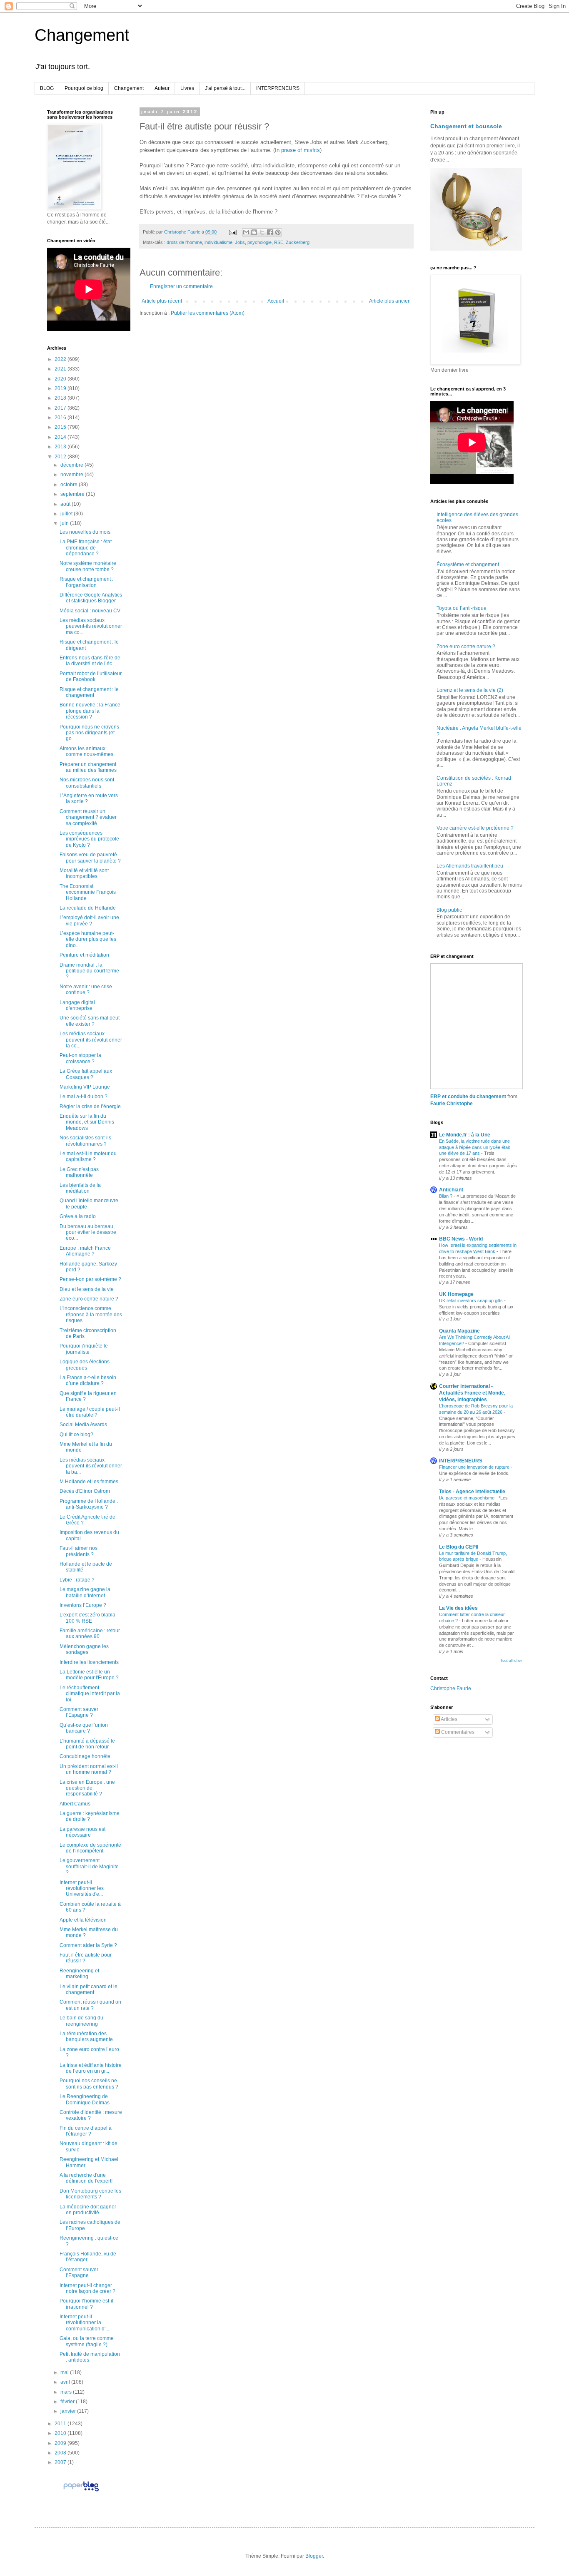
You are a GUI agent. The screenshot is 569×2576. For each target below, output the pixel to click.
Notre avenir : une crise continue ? (86, 990)
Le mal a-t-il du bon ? (84, 1097)
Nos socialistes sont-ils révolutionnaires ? (85, 1141)
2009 (61, 2443)
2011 (61, 2424)
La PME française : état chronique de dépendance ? (86, 548)
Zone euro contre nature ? (89, 1299)
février (68, 2402)
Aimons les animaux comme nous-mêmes (86, 751)
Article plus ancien (390, 301)
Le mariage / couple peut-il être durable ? (90, 1412)
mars (67, 2392)
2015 (61, 427)
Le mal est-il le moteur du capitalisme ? (88, 1156)
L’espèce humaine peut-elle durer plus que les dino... (88, 939)
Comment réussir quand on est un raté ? (90, 2005)
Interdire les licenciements (89, 1662)
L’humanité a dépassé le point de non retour (87, 1744)
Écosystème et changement (468, 564)
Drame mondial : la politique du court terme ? (89, 971)
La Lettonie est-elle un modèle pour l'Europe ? (89, 1675)
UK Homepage (456, 1294)
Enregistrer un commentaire (181, 286)
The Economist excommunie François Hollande (88, 892)
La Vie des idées (458, 1608)
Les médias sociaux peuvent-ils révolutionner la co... (91, 1040)
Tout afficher (511, 1661)
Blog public (449, 910)
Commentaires (457, 1732)
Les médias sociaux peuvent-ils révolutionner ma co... (91, 626)
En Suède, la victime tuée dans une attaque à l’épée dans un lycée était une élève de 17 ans (474, 1147)
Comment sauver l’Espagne (79, 2273)
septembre (73, 494)
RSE (279, 242)
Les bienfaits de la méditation (80, 1188)
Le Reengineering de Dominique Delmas (85, 2099)
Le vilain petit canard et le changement (89, 1989)
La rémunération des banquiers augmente (86, 2036)
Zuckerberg (298, 242)
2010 (61, 2433)
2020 (61, 379)
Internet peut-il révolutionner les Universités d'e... (82, 1888)
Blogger (314, 2556)
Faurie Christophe (452, 1104)
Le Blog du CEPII (459, 1547)
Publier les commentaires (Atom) (208, 313)
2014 (61, 437)
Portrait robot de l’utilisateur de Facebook (91, 676)
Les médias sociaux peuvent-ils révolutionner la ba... (91, 1466)
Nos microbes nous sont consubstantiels (87, 783)
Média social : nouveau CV (90, 611)
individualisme (218, 242)
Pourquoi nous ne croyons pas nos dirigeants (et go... (89, 733)
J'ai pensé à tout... (225, 88)
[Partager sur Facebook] (270, 232)
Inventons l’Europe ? (83, 1605)
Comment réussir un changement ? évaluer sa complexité (88, 817)
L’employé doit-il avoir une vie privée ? (89, 920)
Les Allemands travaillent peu (470, 866)
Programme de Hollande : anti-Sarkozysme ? (89, 1504)
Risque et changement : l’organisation (86, 582)
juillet (67, 514)
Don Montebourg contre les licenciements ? (90, 2194)
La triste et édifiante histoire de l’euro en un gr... (91, 2068)
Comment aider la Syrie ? (88, 1945)
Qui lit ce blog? (76, 1435)
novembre (72, 475)
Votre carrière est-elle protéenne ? (475, 828)
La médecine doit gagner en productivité (88, 2210)
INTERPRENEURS (278, 88)
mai (65, 2372)
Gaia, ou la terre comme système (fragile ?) (87, 2341)
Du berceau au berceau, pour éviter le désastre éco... (88, 1232)
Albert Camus (75, 1804)
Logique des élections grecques (85, 1365)
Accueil (276, 301)
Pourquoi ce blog (84, 88)
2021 (61, 369)
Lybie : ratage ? (77, 1580)
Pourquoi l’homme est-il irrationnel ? (86, 2304)
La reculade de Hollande (88, 908)
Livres (187, 88)
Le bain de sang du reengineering (81, 2021)
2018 (61, 398)
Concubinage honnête (85, 1756)
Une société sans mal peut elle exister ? (90, 1021)
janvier (69, 2411)
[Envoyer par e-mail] (246, 232)
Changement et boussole (466, 126)
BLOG (47, 88)
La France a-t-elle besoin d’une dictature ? (88, 1380)
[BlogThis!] (254, 232)
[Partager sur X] (262, 232)
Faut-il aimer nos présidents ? (79, 1551)
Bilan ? (446, 1196)
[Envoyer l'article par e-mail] (232, 232)
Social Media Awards (83, 1425)
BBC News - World (461, 1239)
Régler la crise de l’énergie (90, 1106)
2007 (61, 2462)
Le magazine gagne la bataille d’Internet (85, 1592)
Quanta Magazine (459, 1331)
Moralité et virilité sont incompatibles (84, 873)
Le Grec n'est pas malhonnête (79, 1172)
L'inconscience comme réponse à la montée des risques (91, 1314)
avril (66, 2382)
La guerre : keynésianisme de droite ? (90, 1816)
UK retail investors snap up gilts (472, 1300)
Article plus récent (162, 301)
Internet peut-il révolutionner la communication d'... (84, 2323)
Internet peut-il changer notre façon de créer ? (87, 2288)
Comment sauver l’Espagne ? (79, 1712)
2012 (61, 457)
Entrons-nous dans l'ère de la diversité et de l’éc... (90, 661)
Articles (449, 1719)
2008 (61, 2453)
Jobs (240, 242)
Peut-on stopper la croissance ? (80, 1058)
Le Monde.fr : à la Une (465, 1135)
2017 (61, 408)
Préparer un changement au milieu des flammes (88, 767)
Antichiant (451, 1190)
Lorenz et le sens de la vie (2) (470, 690)
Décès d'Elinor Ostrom (85, 1491)
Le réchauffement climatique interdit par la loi (90, 1694)
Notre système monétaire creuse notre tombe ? (88, 566)
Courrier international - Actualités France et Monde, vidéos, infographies (472, 1393)
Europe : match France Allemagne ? (85, 1251)
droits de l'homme (184, 242)
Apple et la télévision (83, 1920)
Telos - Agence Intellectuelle (472, 1492)
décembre (72, 465)
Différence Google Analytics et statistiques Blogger (91, 598)
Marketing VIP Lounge (85, 1087)
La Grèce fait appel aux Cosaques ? (86, 1074)
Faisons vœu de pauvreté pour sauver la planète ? (90, 858)
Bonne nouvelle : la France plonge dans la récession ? (90, 711)
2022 (61, 359)
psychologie (260, 242)
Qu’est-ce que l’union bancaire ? (84, 1728)
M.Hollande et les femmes (89, 1482)
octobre (70, 485)
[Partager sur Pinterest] (278, 232)
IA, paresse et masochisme (467, 1498)
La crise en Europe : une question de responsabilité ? (87, 1788)
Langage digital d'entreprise (77, 1005)
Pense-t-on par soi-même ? (90, 1279)
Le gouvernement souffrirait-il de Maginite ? (89, 1866)
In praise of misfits (297, 150)
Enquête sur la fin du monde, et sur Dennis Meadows (87, 1122)
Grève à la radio (78, 1216)
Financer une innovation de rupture (475, 1467)
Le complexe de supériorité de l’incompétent (90, 1848)
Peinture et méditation (84, 955)
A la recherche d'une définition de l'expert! (86, 2178)
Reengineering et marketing (79, 1974)
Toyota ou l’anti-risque (462, 608)
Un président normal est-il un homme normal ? (89, 1769)
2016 (61, 418)
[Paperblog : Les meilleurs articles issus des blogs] (81, 2491)
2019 (61, 388)
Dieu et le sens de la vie (87, 1289)
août (66, 504)
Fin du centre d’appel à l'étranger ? (86, 2131)
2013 (61, 447)
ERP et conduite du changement (468, 1097)
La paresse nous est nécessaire (82, 1832)
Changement (82, 35)
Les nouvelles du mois (85, 532)
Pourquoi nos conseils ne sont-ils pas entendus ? (89, 2084)
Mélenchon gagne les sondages (84, 1649)
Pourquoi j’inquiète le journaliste (84, 1349)
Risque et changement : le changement (89, 692)
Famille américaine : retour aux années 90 (90, 1634)
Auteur (162, 88)
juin (65, 523)
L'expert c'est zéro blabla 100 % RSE (87, 1618)
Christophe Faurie (451, 1688)
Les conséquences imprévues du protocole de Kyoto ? (89, 839)
